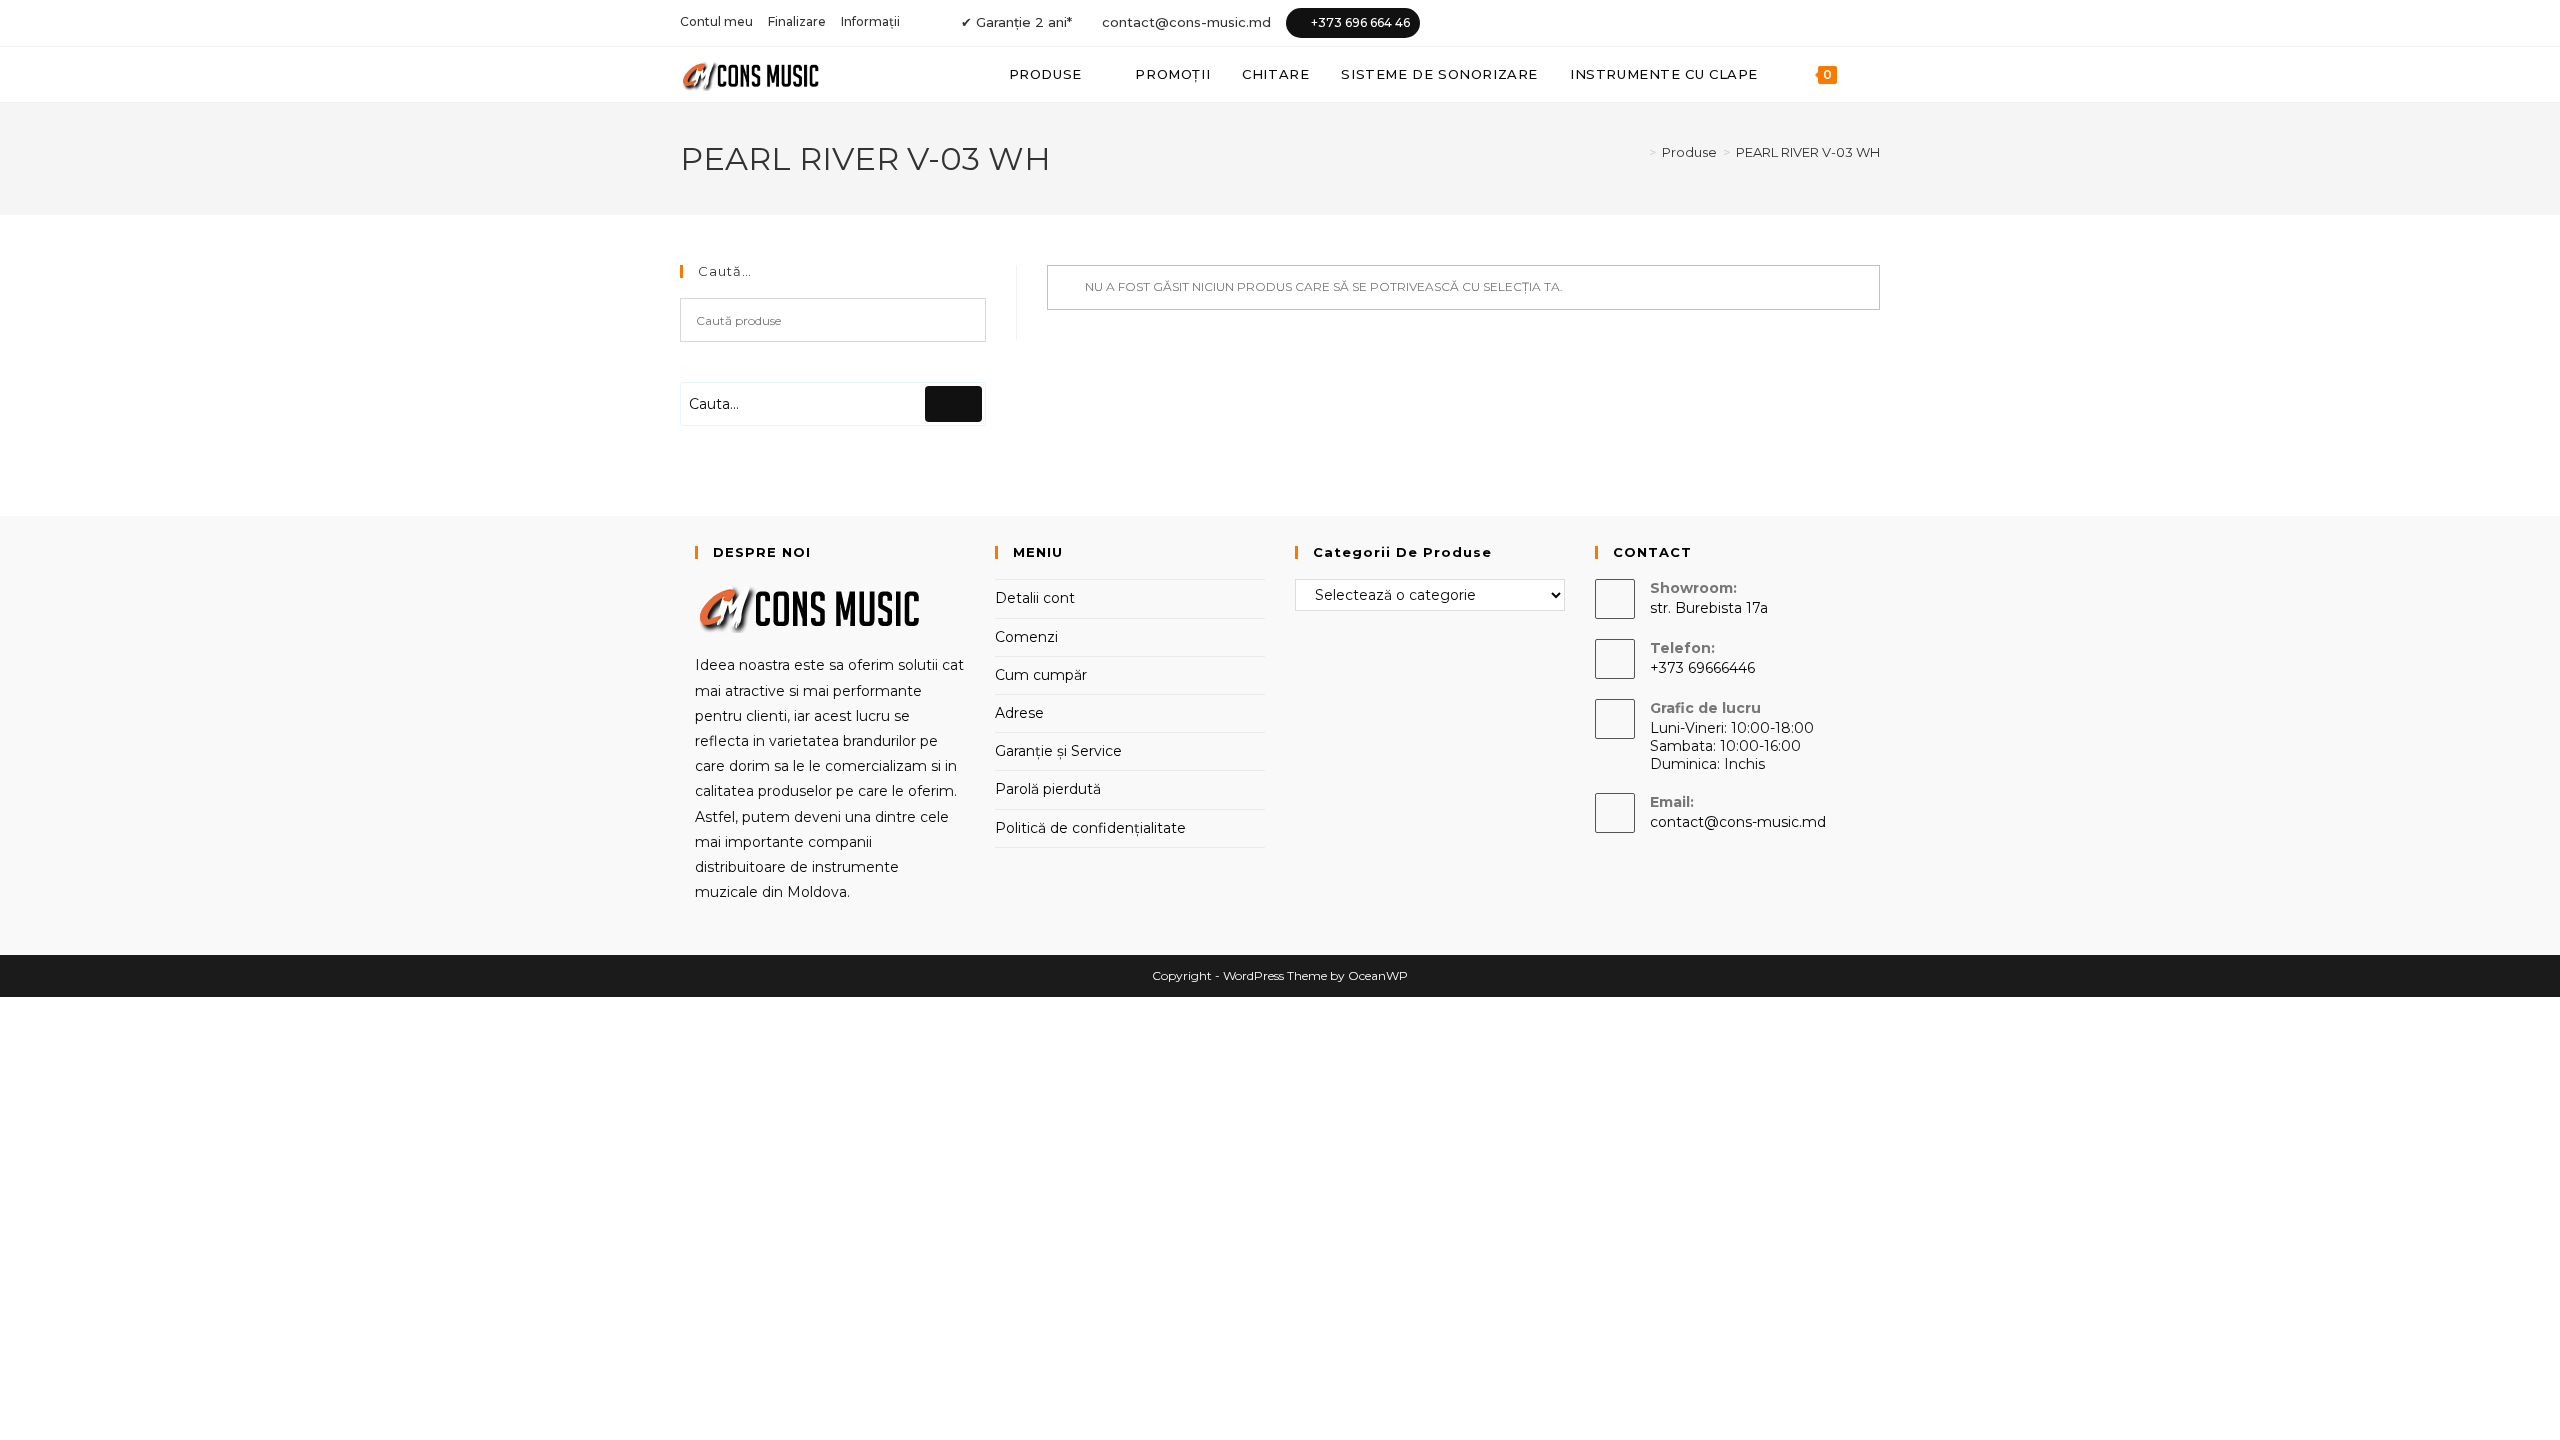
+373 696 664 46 (1360, 22)
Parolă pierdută (1048, 789)
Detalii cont (1035, 598)
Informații (870, 21)
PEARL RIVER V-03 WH (1808, 152)
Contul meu (716, 21)
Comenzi (1026, 637)
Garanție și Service (1058, 751)
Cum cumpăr (1041, 675)
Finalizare (797, 21)
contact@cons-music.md (1186, 22)
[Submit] (953, 404)
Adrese (1019, 713)
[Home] (1638, 152)
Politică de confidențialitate (1090, 828)
